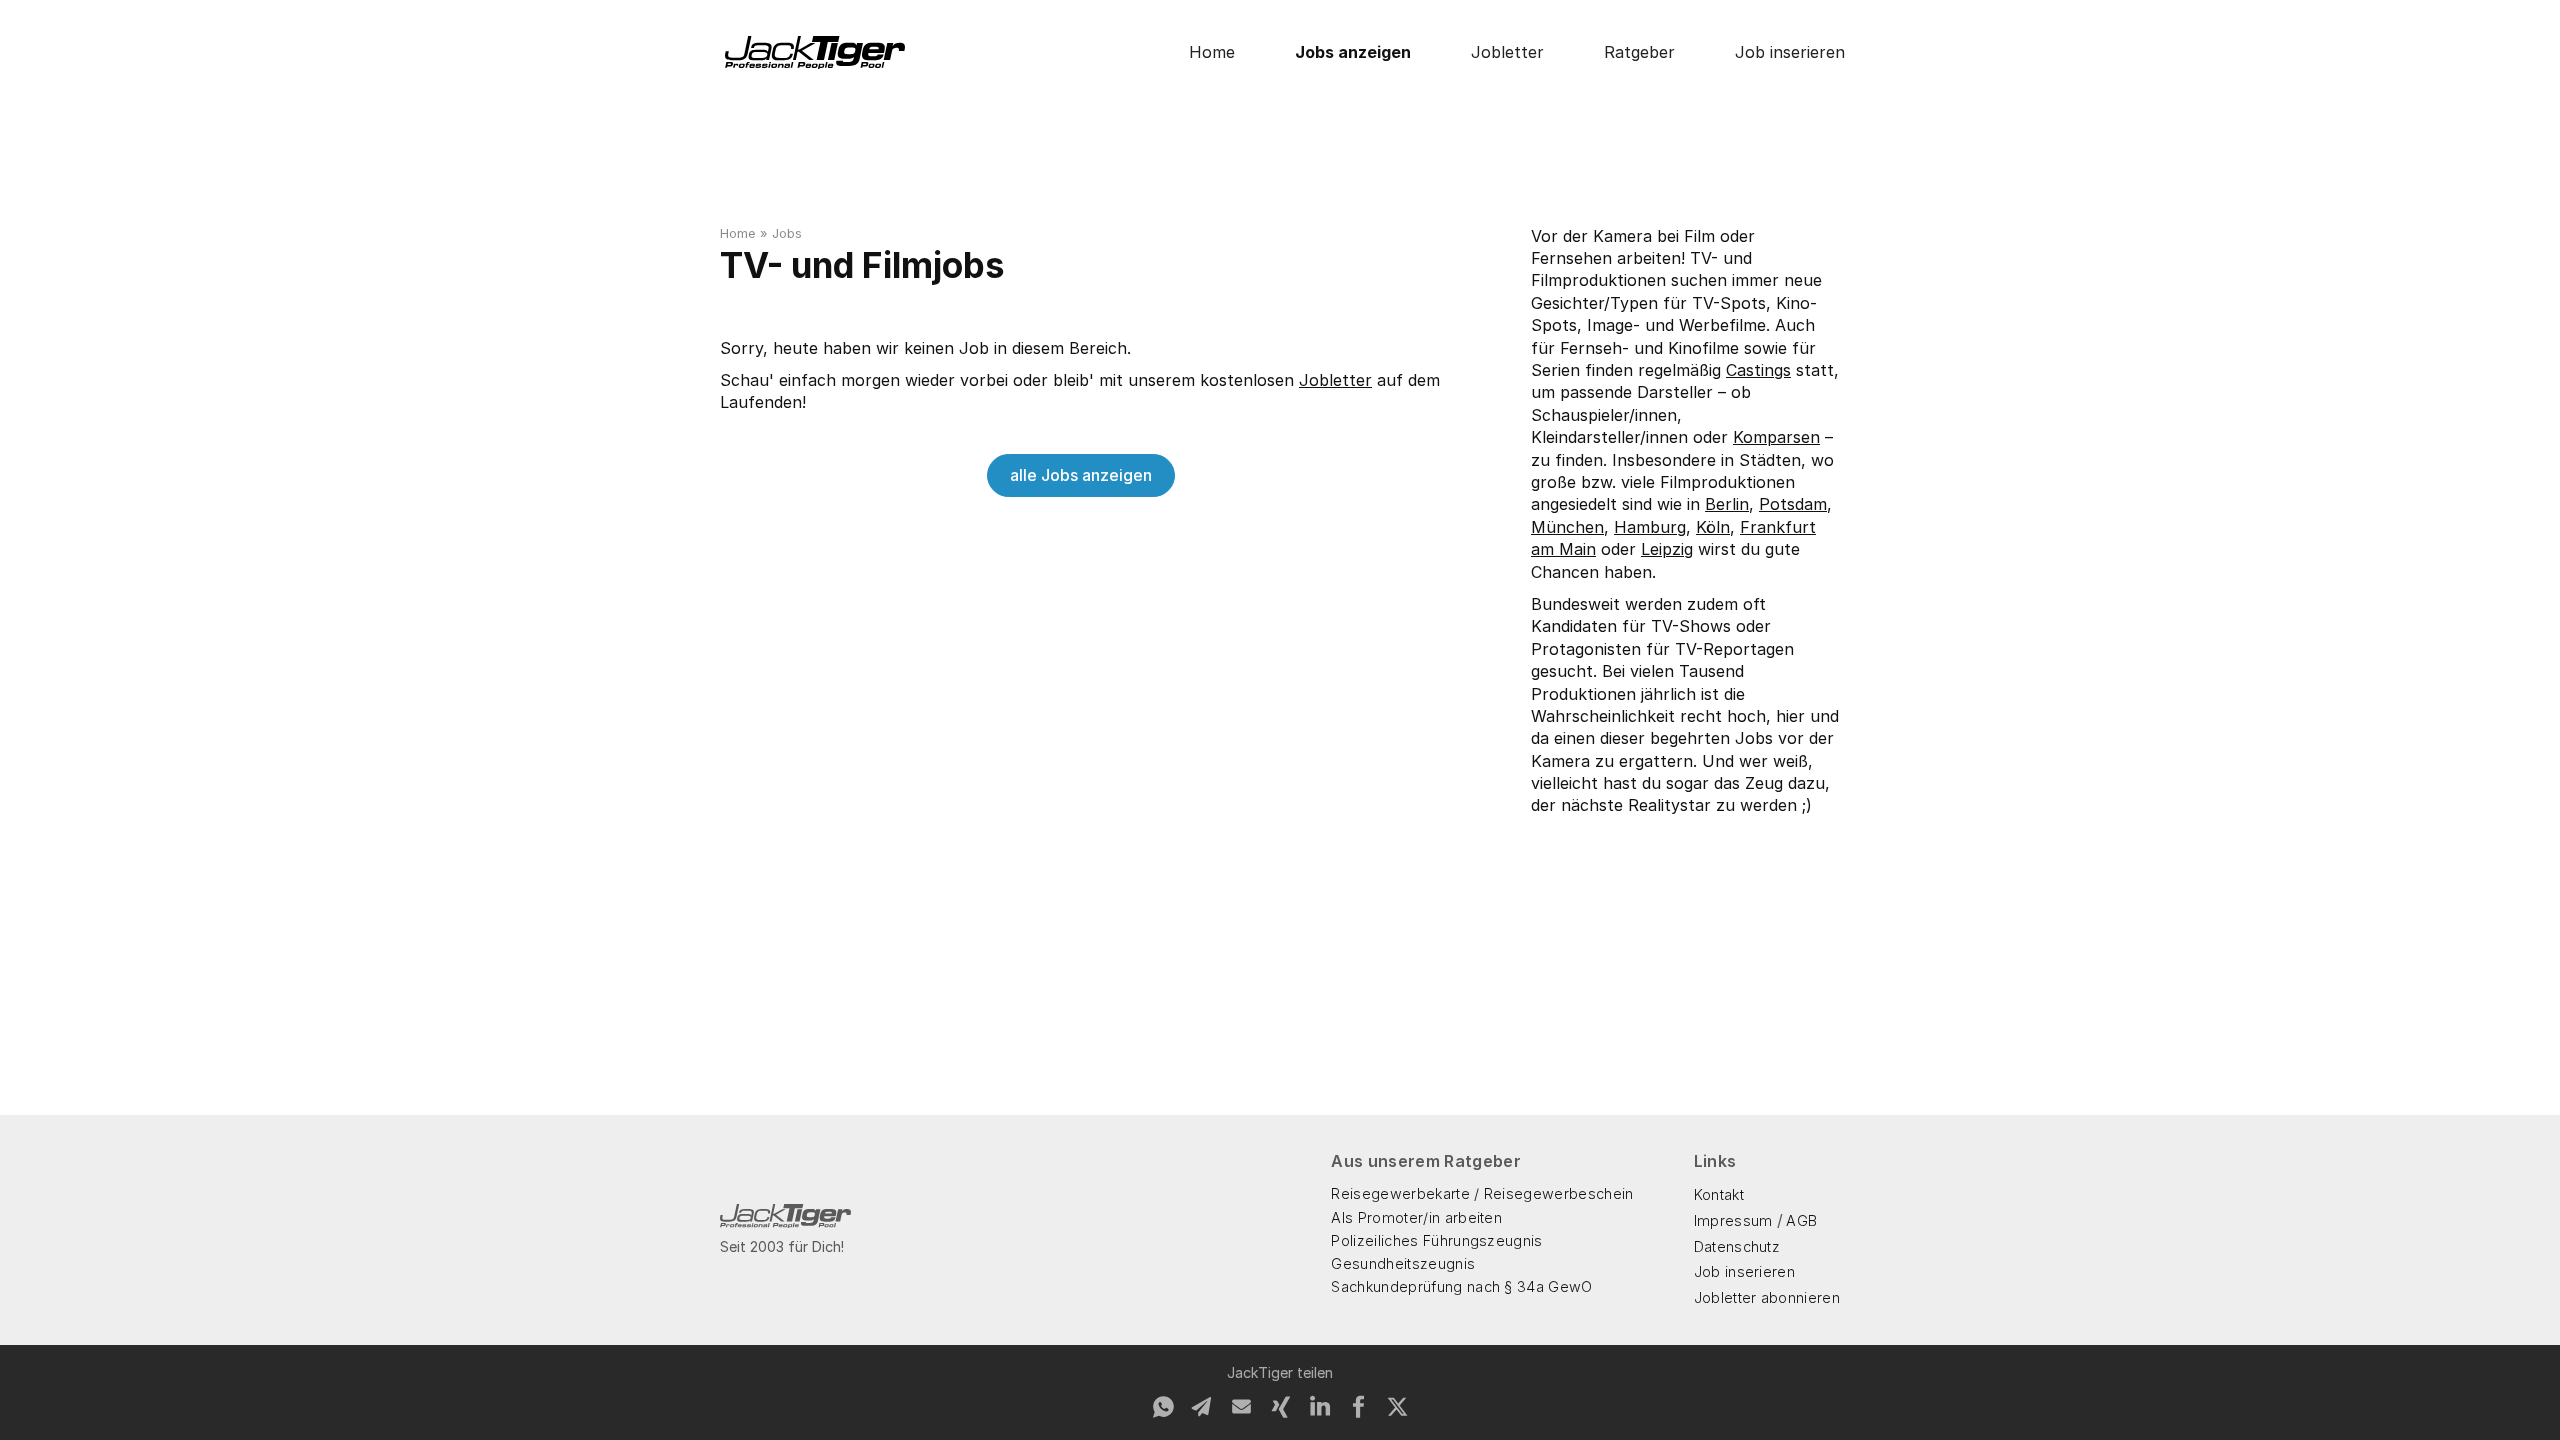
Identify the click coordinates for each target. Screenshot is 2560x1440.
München (1567, 527)
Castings (1758, 370)
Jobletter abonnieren (1767, 1297)
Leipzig (1667, 549)
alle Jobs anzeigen (1081, 475)
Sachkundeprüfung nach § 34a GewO (1461, 1286)
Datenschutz (1737, 1246)
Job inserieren (1790, 52)
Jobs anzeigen (1353, 52)
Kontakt (1719, 1194)
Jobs (787, 233)
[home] (815, 52)
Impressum (1733, 1220)
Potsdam (1793, 504)
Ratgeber (1639, 52)
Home (1212, 52)
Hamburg (1650, 527)
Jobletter (1507, 52)
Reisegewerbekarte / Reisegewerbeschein (1482, 1193)
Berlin (1727, 504)
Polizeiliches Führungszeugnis (1436, 1240)
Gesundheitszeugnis (1403, 1263)
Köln (1713, 527)
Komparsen (1776, 437)
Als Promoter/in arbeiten (1416, 1217)
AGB (1801, 1220)
